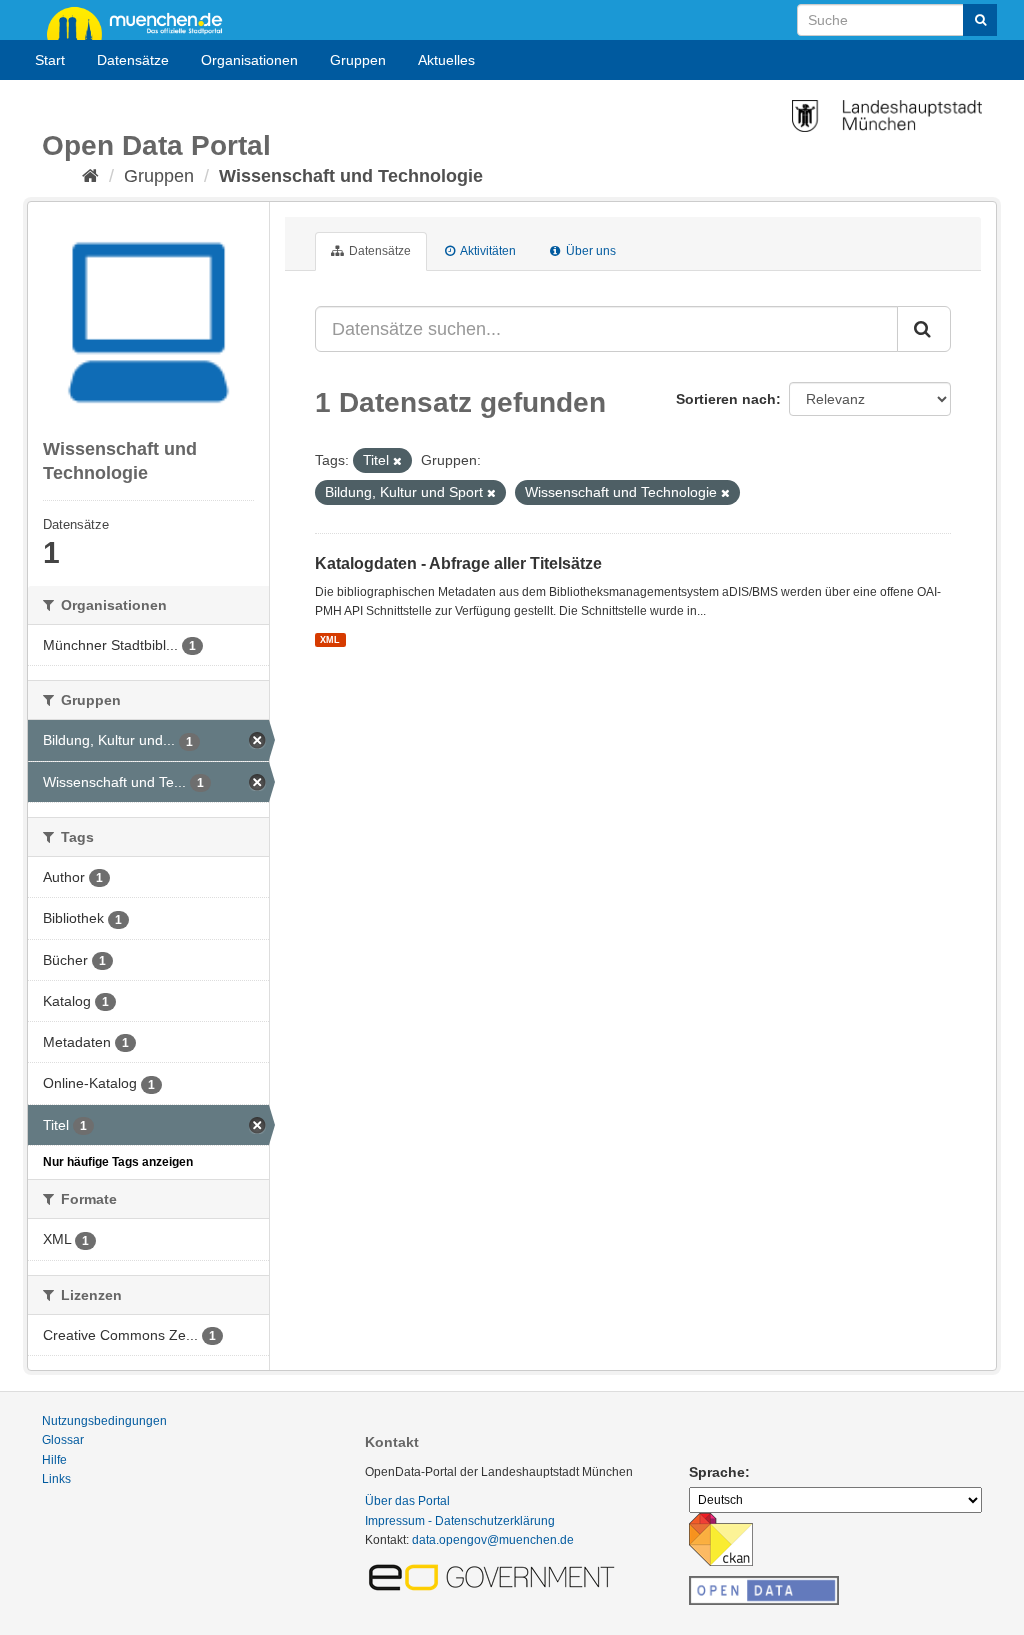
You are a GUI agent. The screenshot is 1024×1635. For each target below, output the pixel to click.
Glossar (63, 1440)
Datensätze (133, 60)
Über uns (589, 251)
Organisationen (249, 60)
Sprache (717, 1472)
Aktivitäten (487, 251)
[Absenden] (980, 20)
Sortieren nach (726, 399)
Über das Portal (407, 1501)
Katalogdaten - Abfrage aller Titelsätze (458, 563)
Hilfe (54, 1460)
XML (330, 640)
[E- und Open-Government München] (495, 1576)
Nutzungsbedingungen (104, 1421)
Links (56, 1479)
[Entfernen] (397, 461)
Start (50, 60)
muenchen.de (142, 22)
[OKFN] (764, 1585)
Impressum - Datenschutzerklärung (460, 1521)
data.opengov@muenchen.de (493, 1540)
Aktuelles (446, 60)
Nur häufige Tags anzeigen (118, 1162)
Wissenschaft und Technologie (351, 176)
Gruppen (358, 60)
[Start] (90, 176)
